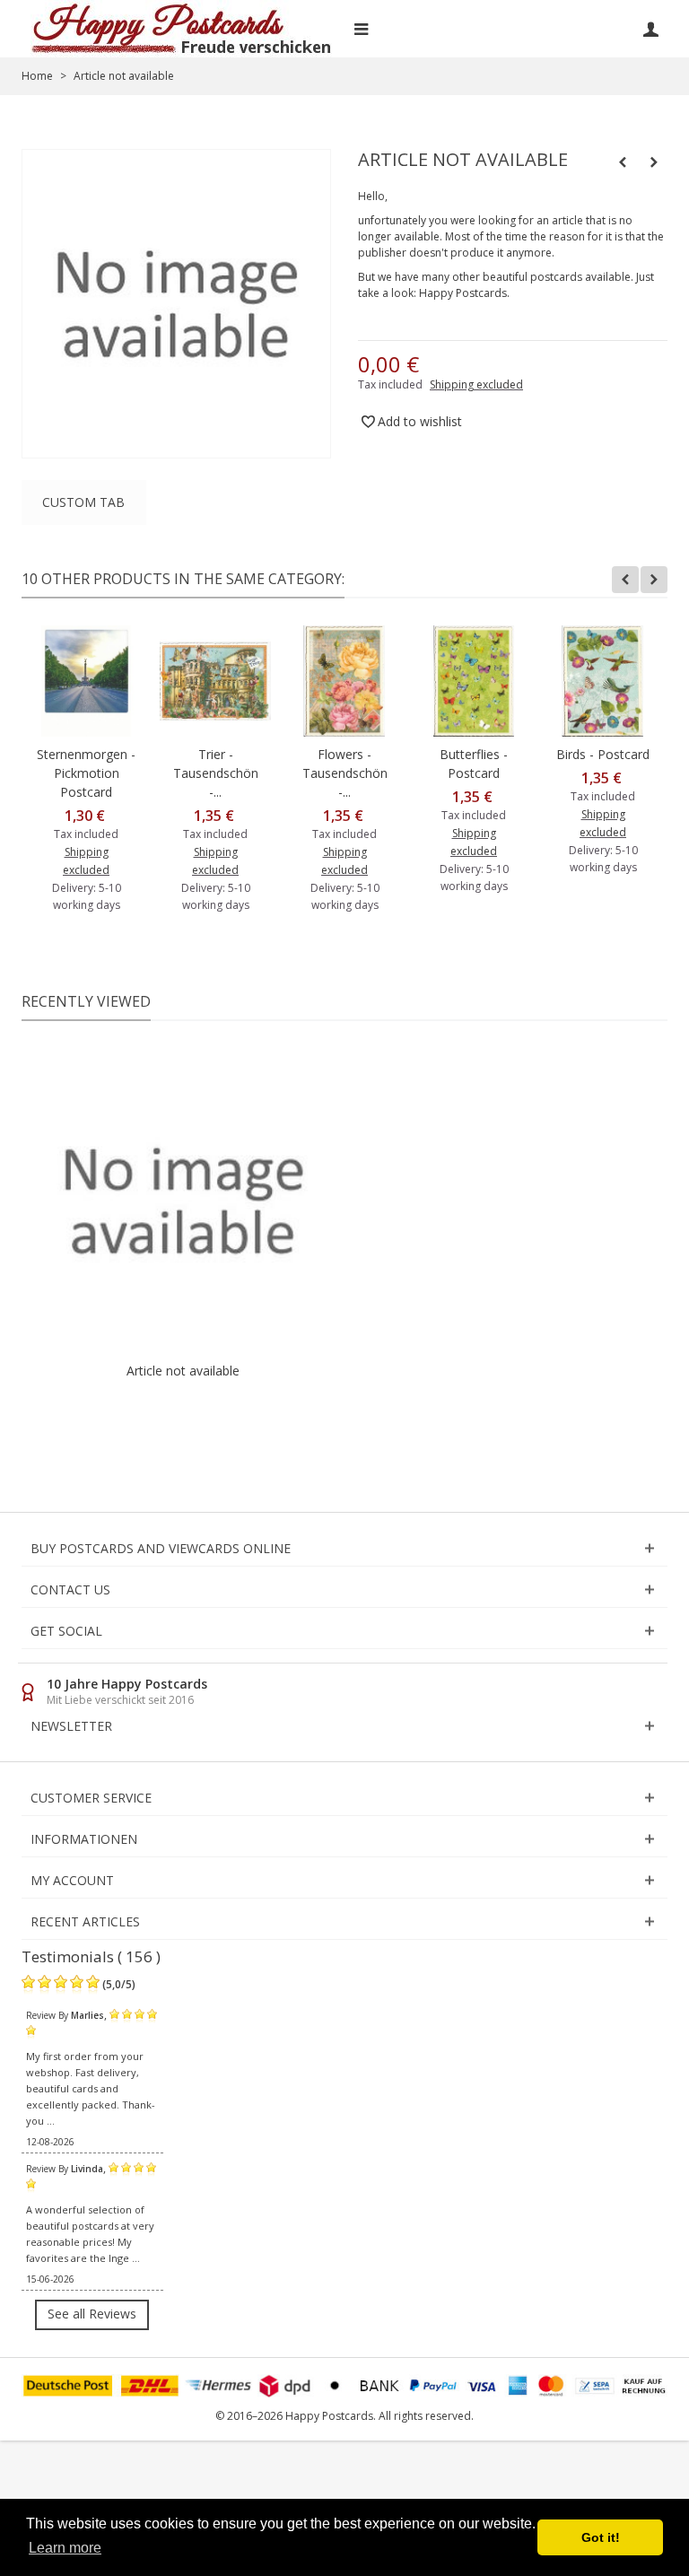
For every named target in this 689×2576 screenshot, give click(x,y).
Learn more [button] (65, 2548)
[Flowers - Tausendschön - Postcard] (344, 681)
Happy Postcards (463, 293)
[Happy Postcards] (183, 29)
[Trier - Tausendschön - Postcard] (215, 681)
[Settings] (650, 29)
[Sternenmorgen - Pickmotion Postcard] (86, 681)
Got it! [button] (601, 2537)
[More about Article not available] (183, 1201)
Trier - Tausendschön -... (216, 773)
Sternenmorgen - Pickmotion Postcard (86, 773)
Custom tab (83, 502)
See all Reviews (92, 2314)
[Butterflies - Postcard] (474, 681)
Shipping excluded (476, 384)
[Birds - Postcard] (603, 681)
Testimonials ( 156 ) (91, 1956)
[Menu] (361, 29)
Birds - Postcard (603, 754)
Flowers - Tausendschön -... (345, 773)
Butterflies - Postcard (474, 764)
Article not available (183, 1371)
